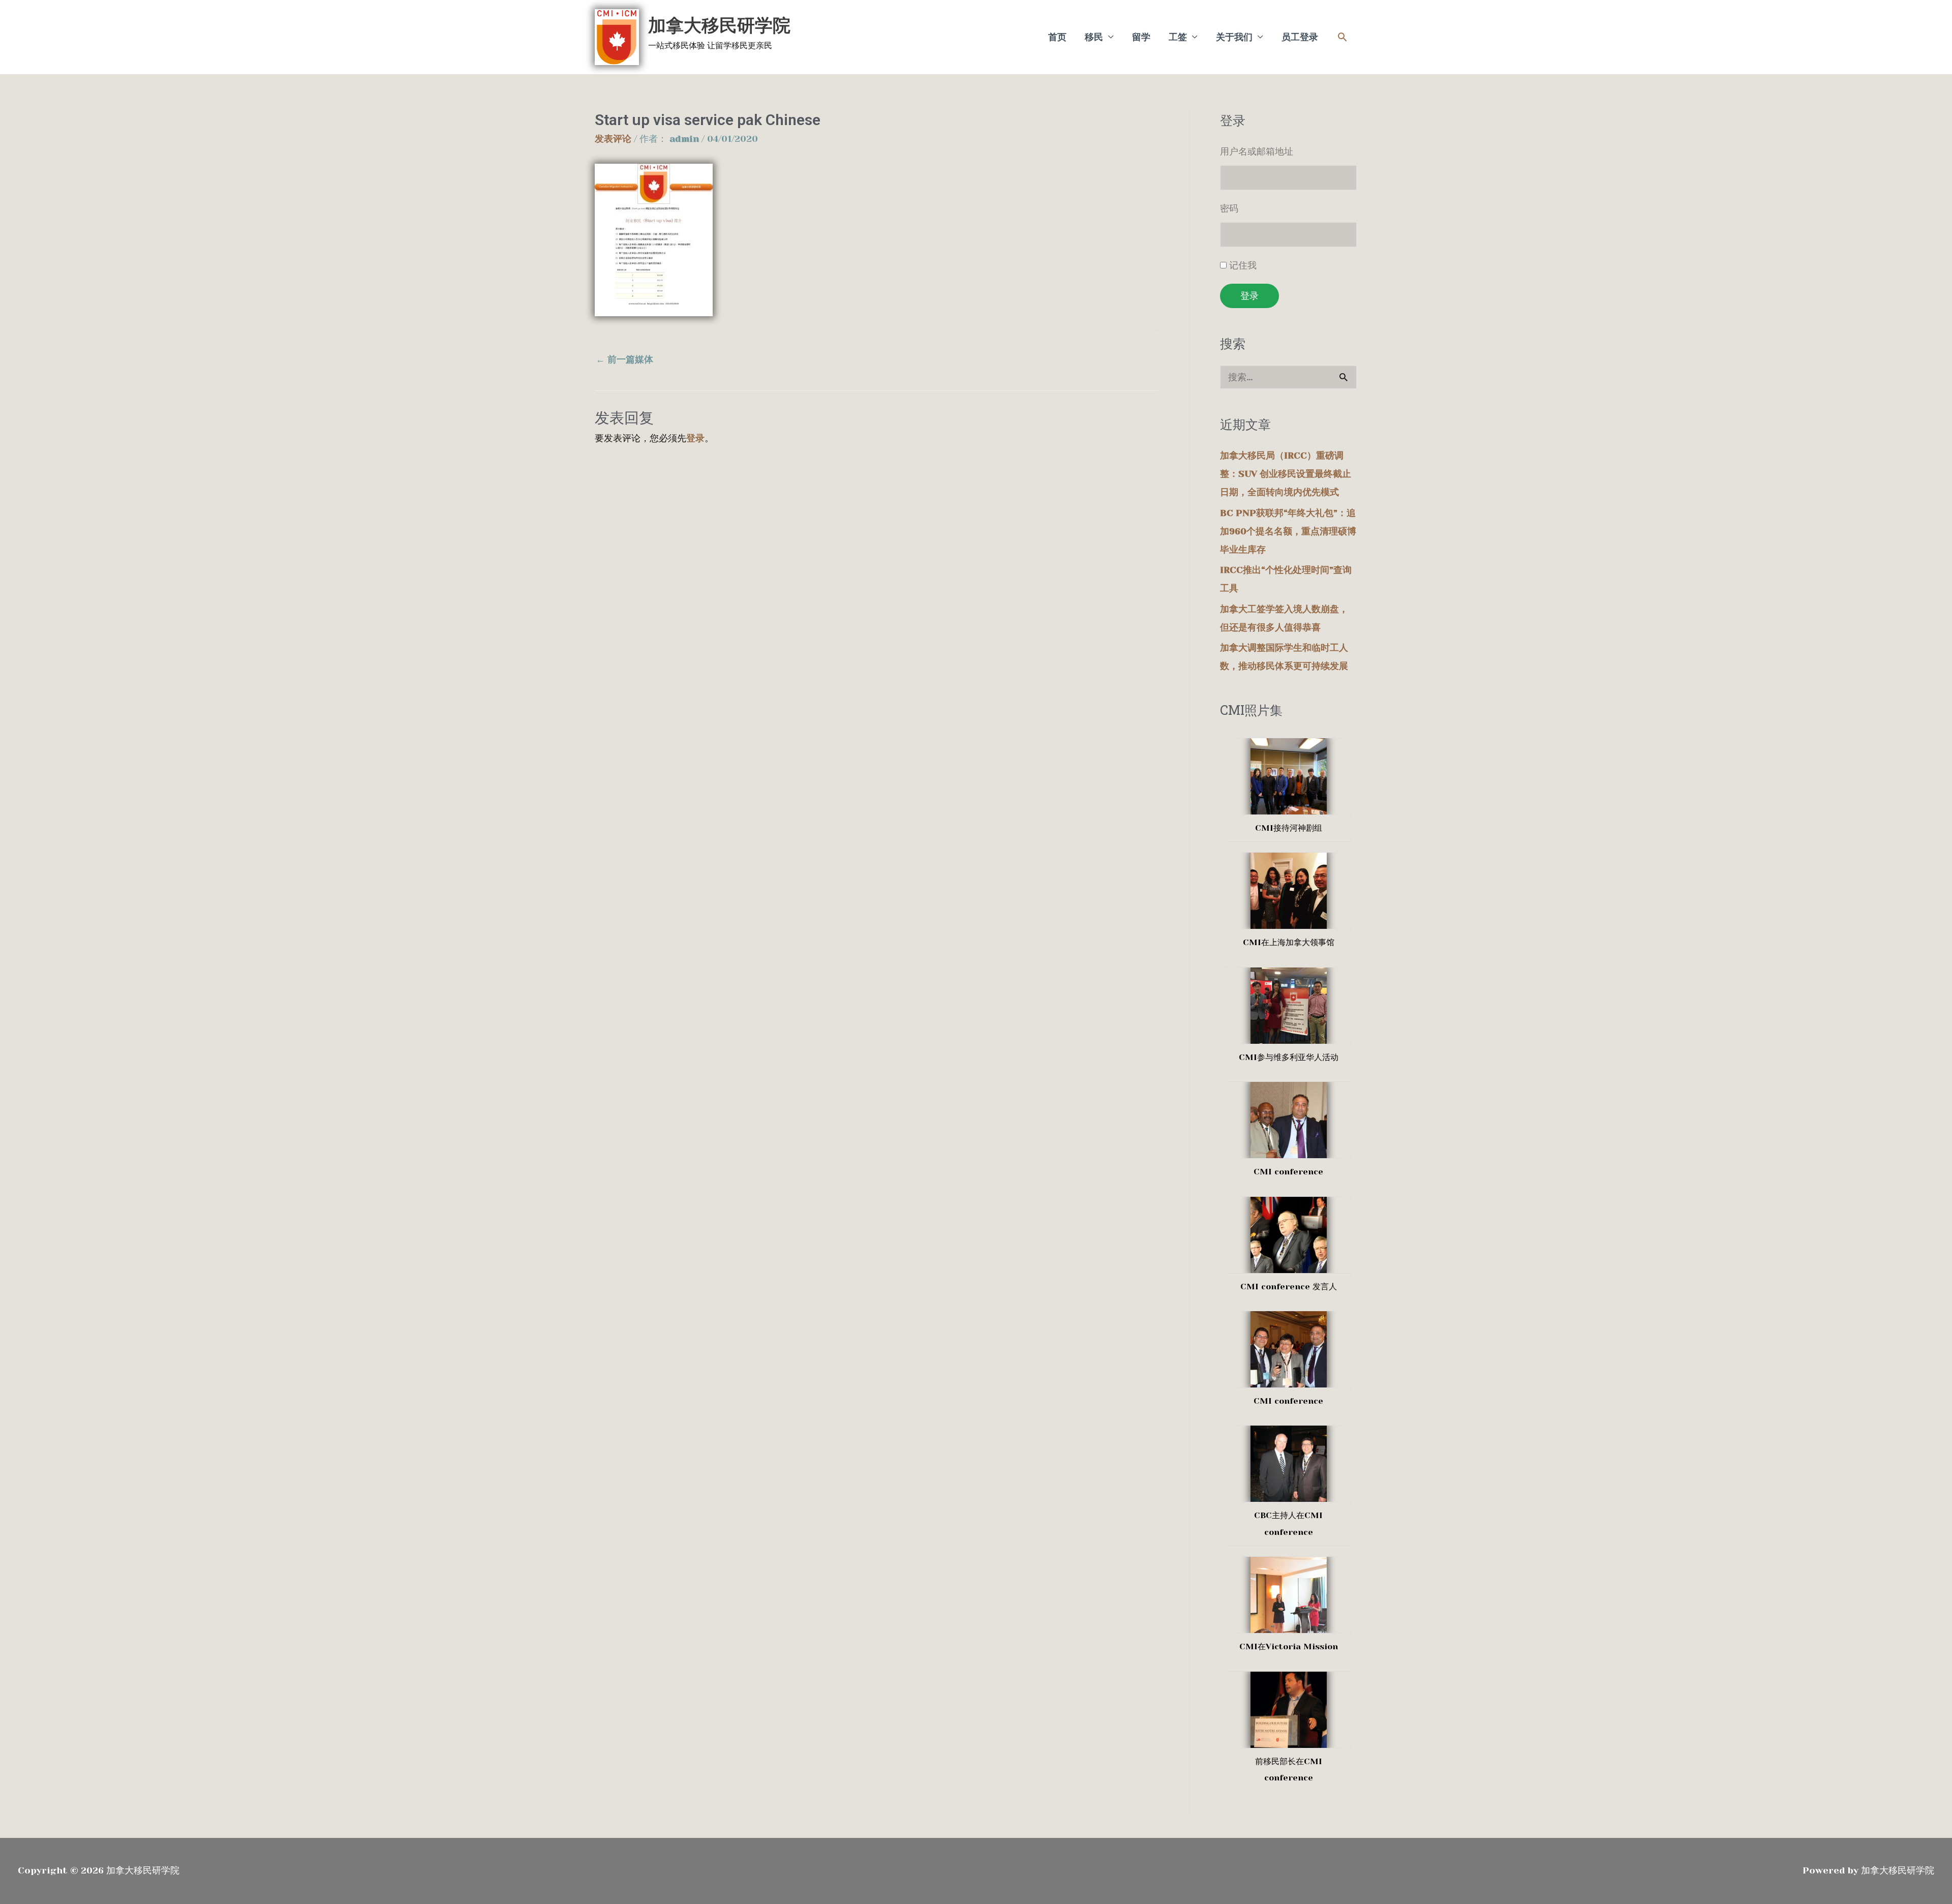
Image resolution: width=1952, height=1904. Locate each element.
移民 (1094, 37)
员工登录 (1300, 37)
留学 (1141, 37)
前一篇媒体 (624, 359)
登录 (695, 438)
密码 (1229, 208)
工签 (1178, 37)
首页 (1057, 37)
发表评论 (613, 139)
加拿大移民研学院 (719, 25)
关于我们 (1234, 37)
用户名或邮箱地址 (1257, 152)
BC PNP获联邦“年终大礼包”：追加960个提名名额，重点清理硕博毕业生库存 (1288, 531)
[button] (1342, 37)
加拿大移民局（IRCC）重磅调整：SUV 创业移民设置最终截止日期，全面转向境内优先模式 (1286, 474)
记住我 (1243, 265)
